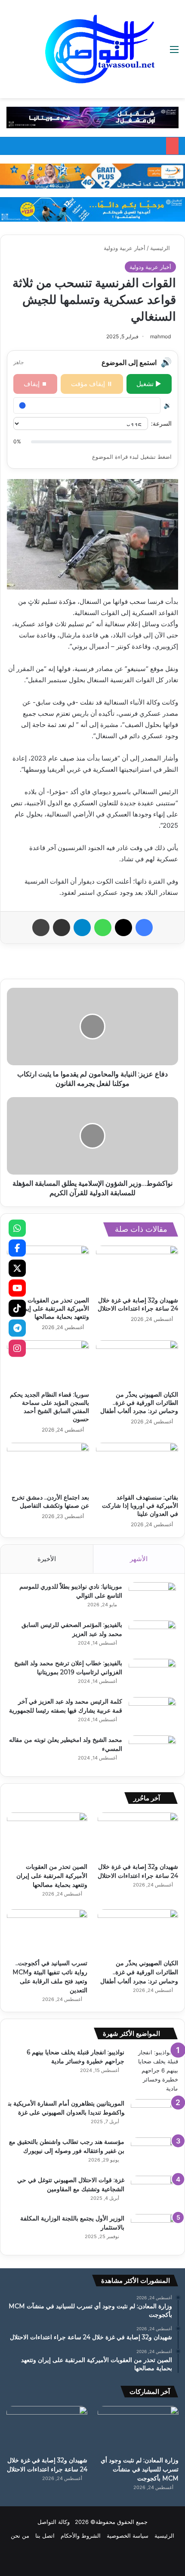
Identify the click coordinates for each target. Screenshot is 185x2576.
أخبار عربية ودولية (125, 248)
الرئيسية (161, 248)
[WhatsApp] (17, 1228)
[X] (17, 1268)
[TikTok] (17, 1308)
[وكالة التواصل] (100, 49)
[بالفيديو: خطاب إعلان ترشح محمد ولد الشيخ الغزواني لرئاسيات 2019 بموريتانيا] (152, 1675)
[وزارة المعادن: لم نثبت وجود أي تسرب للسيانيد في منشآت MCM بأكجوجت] (138, 2429)
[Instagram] (17, 1348)
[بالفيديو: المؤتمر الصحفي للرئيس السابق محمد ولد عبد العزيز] (152, 1637)
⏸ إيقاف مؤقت (92, 384)
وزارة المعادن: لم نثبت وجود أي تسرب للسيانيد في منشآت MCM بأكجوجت (140, 2469)
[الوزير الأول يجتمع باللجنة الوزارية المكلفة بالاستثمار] (154, 2230)
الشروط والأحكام (81, 2536)
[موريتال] (92, 117)
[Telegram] (17, 1328)
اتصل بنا (45, 2536)
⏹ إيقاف (35, 384)
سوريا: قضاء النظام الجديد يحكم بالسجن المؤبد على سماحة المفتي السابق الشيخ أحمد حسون (49, 1407)
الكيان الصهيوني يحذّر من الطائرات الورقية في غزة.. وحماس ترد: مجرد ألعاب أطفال (139, 1403)
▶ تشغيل (149, 384)
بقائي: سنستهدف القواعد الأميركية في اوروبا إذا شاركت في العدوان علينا (140, 1506)
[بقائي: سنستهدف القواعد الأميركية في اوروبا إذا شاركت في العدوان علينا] (137, 1466)
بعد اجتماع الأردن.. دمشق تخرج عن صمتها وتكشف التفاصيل (50, 1501)
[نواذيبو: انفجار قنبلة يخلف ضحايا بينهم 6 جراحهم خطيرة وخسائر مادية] (154, 2070)
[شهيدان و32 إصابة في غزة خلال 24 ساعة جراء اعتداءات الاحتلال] (137, 1269)
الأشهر (139, 1559)
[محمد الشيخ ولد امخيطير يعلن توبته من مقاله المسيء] (152, 1752)
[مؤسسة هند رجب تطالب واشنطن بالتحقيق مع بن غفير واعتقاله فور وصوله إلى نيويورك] (154, 2154)
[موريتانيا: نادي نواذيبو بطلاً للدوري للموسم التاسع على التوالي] (152, 1598)
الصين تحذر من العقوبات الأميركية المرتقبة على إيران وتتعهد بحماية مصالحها (54, 1308)
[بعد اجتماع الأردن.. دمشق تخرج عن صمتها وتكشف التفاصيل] (48, 1466)
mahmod (160, 336)
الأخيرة (47, 1559)
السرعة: (161, 423)
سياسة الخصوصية (128, 2536)
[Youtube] (17, 1288)
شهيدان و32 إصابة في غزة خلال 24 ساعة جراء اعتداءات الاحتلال (138, 1304)
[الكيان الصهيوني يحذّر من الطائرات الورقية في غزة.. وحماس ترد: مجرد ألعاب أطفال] (137, 1364)
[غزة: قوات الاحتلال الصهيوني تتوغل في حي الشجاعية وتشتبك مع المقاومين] (154, 2192)
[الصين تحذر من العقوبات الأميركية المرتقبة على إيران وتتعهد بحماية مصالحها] (48, 1269)
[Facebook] (17, 1248)
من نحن (20, 2536)
